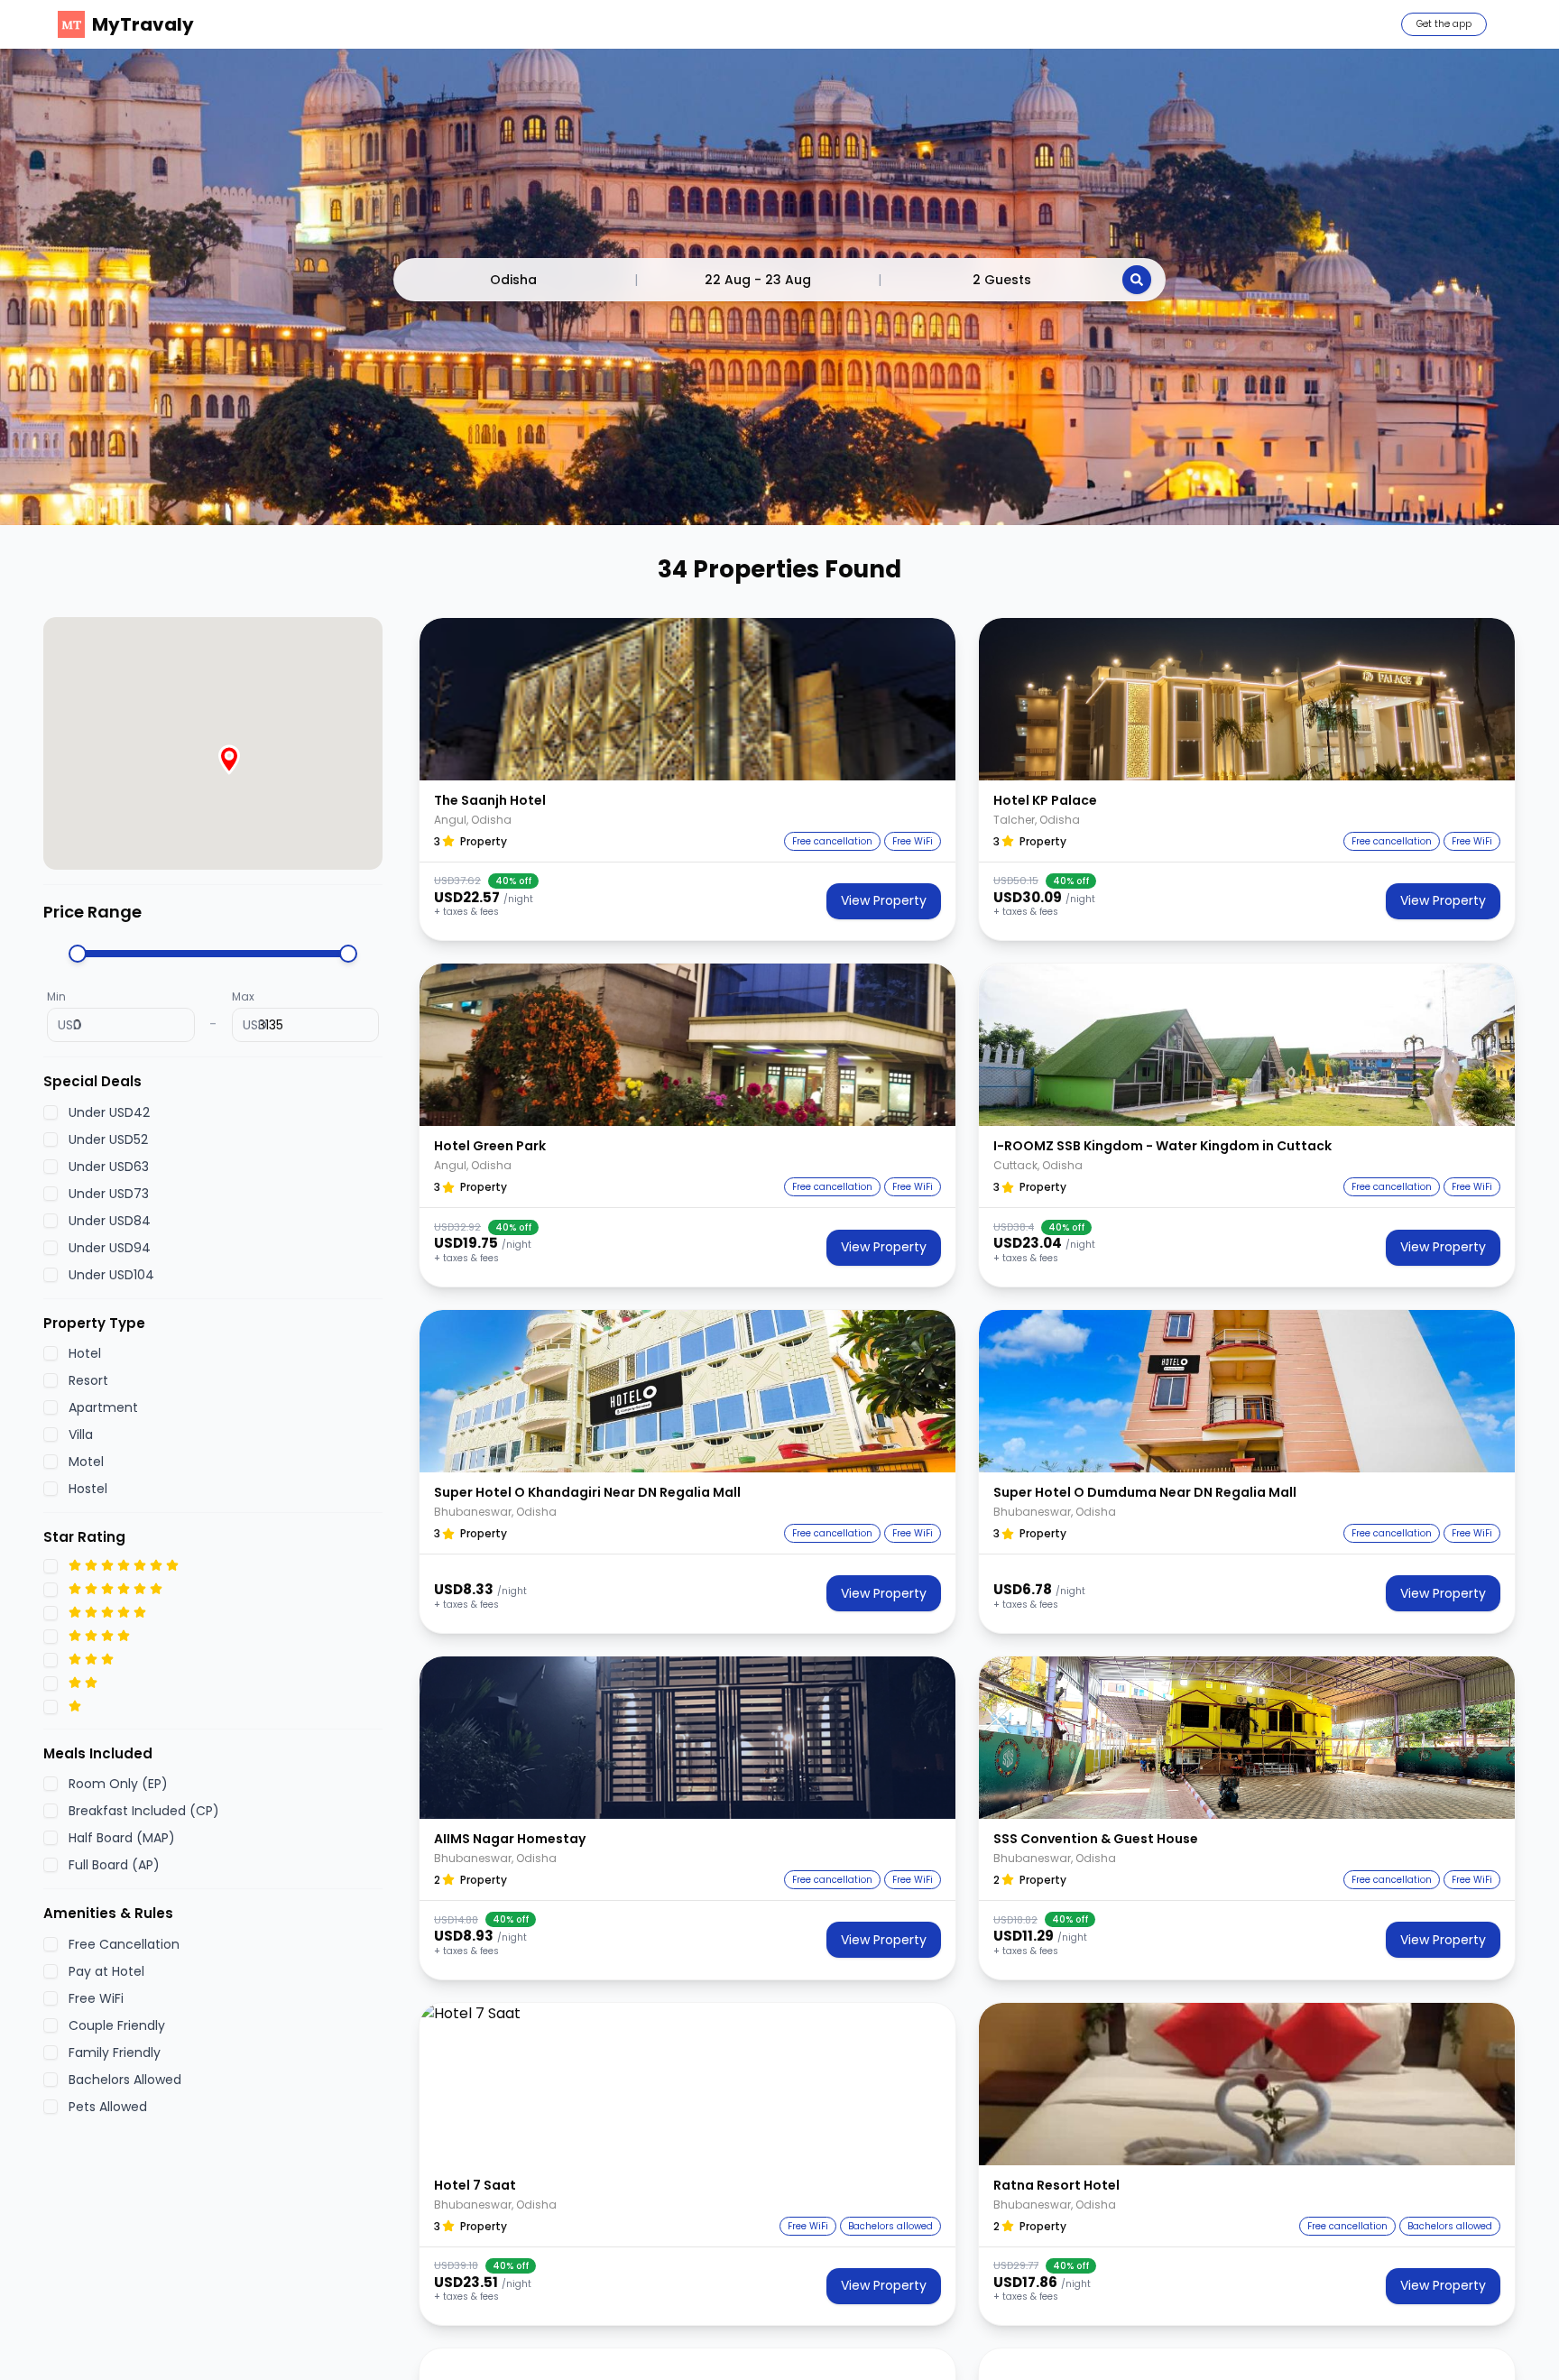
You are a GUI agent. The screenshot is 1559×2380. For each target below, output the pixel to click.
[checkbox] (51, 1112)
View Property (884, 900)
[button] (687, 699)
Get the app (1444, 24)
